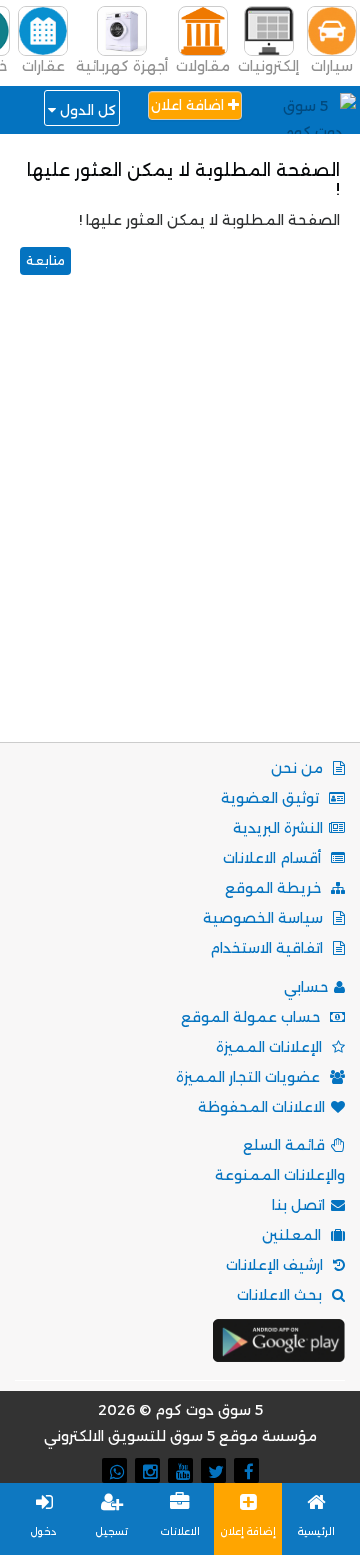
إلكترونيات (268, 66)
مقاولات (203, 66)
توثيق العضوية (272, 798)
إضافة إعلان (248, 1531)
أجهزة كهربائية (122, 66)
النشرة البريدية (278, 828)
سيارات (332, 66)
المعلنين (293, 1235)
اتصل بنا (298, 1205)
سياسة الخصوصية (265, 918)
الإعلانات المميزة (271, 1047)
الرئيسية (316, 1531)
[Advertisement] (180, 524)
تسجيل (112, 1531)
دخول (44, 1531)
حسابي (306, 987)
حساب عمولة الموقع (252, 1017)
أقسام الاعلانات (274, 858)
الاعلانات (180, 1531)
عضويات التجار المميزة (250, 1077)
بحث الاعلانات (281, 1295)
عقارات (43, 66)
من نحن (299, 768)
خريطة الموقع (275, 888)
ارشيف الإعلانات (276, 1265)
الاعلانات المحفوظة (261, 1107)
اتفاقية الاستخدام (268, 948)
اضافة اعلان (189, 105)
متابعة (45, 260)
